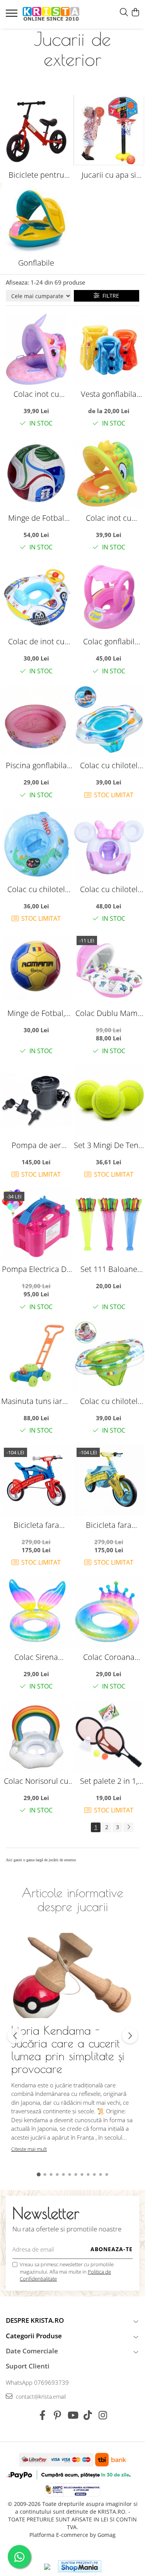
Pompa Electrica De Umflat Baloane (36, 1269)
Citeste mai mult (29, 2149)
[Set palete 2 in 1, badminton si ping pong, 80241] (109, 1736)
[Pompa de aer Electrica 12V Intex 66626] (36, 1100)
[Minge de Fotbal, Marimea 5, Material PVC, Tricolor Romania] (36, 968)
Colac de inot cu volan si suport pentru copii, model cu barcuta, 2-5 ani (36, 641)
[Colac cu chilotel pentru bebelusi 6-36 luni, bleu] (109, 721)
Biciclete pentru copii (36, 175)
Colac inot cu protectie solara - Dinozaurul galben (109, 518)
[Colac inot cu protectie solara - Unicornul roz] (36, 349)
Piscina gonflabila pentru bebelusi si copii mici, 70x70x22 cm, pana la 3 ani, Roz (36, 765)
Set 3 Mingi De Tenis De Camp (109, 1145)
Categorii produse (34, 2336)
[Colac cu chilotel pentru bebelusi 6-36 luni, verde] (109, 1356)
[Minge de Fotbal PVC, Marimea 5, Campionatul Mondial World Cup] (36, 473)
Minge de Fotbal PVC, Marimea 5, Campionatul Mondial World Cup (36, 518)
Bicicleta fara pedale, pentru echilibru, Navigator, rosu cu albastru (36, 1525)
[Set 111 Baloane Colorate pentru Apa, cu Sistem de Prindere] (109, 1224)
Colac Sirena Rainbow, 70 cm (36, 1657)
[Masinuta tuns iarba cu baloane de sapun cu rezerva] (36, 1356)
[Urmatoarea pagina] (128, 1827)
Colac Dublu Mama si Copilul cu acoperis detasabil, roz (109, 1013)
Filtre (109, 296)
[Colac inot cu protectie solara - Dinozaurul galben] (109, 473)
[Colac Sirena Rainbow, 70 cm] (36, 1612)
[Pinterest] (57, 2415)
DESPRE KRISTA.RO (35, 2320)
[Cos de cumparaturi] (135, 13)
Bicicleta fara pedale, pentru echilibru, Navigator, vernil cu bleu (109, 1525)
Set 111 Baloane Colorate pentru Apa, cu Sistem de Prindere (109, 1269)
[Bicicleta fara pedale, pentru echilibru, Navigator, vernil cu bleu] (109, 1480)
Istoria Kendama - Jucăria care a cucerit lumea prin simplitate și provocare (68, 2049)
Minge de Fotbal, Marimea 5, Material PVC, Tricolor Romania (36, 1013)
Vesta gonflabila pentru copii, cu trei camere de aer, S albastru (109, 394)
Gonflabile (36, 263)
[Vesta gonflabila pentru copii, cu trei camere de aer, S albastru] (109, 349)
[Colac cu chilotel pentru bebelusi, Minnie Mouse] (109, 844)
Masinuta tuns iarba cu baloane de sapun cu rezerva (36, 1401)
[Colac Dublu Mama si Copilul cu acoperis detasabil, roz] (109, 968)
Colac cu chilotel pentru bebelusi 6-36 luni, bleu (109, 765)
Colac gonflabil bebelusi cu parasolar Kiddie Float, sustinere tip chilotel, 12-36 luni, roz (109, 641)
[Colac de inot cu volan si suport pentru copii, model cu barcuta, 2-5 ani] (36, 597)
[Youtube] (72, 2415)
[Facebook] (42, 2415)
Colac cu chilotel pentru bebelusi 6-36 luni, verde (109, 1401)
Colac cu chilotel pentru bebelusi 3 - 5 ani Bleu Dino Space (36, 889)
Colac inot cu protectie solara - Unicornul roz (36, 394)
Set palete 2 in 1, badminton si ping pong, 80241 (109, 1781)
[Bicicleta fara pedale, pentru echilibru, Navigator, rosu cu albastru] (36, 1480)
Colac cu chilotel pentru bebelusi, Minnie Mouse (109, 889)
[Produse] (13, 15)
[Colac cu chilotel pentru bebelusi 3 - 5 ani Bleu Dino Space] (36, 844)
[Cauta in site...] (124, 13)
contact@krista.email (40, 2397)
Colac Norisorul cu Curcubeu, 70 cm (36, 1781)
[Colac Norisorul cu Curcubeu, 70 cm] (36, 1736)
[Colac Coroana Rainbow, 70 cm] (109, 1612)
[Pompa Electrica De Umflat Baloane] (36, 1224)
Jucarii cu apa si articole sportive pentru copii (109, 175)
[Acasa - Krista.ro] (51, 14)
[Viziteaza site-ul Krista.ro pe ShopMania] (80, 2566)
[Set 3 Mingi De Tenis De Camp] (109, 1100)
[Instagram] (103, 2415)
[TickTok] (88, 2415)
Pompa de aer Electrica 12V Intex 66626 (36, 1145)
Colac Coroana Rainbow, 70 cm (109, 1657)
